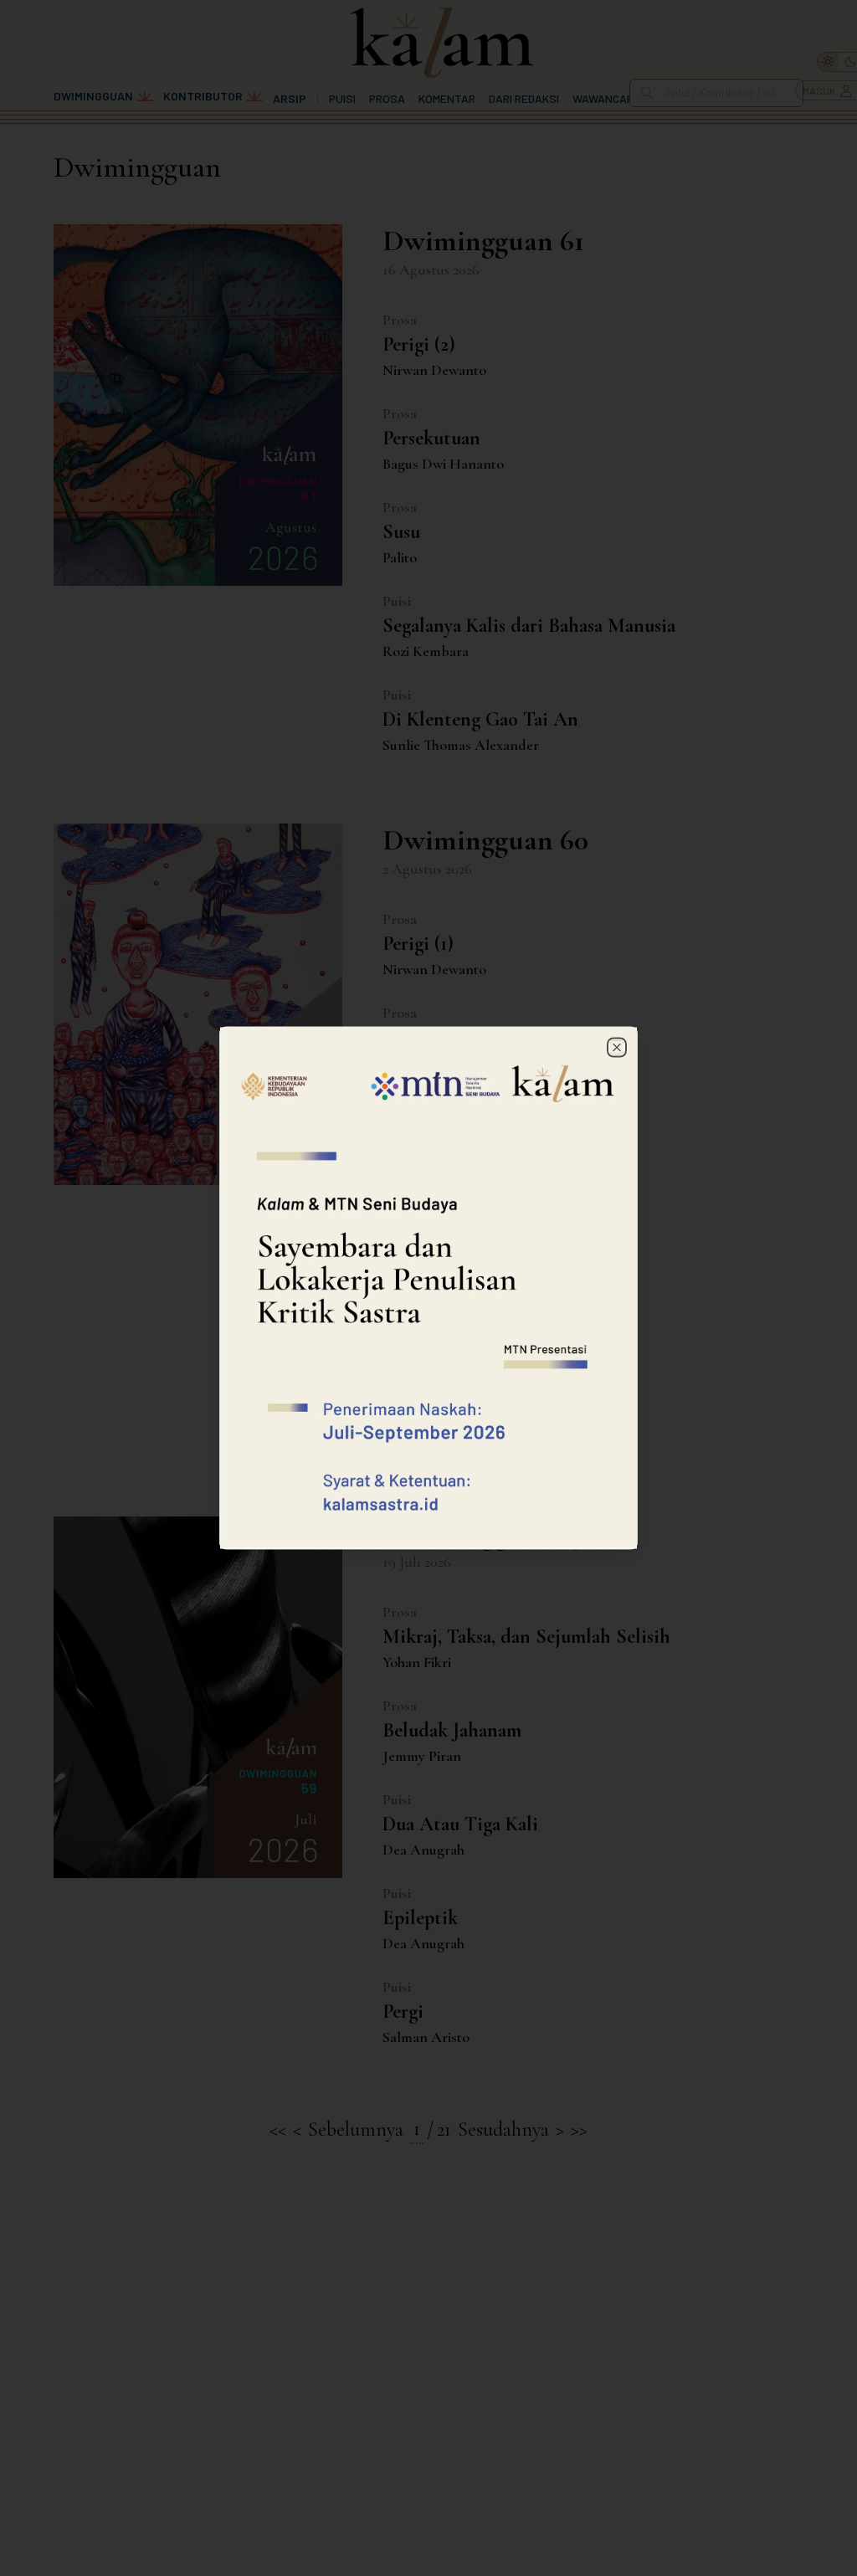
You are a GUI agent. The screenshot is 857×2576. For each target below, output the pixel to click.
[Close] (617, 1048)
